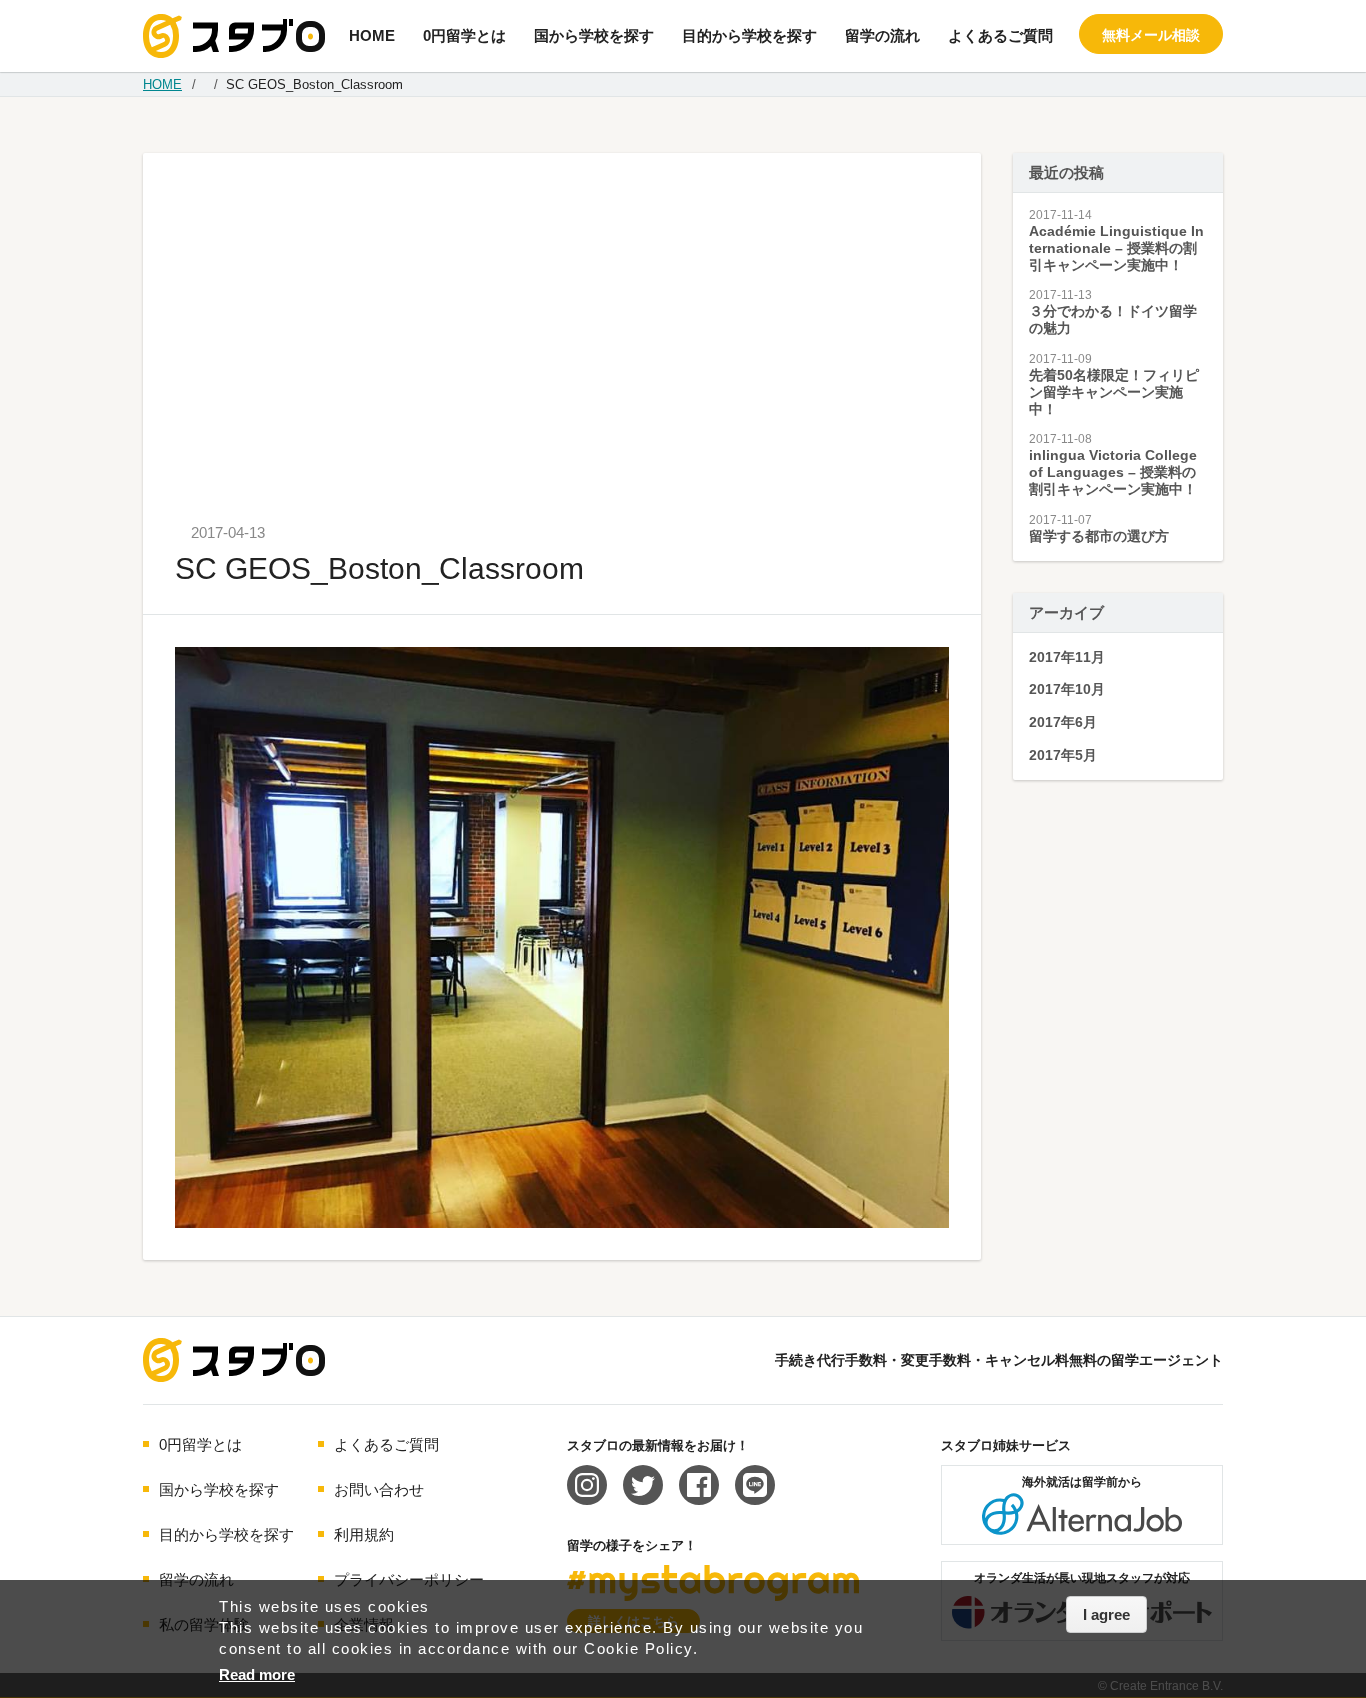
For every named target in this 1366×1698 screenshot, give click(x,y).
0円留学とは (464, 35)
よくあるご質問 (1000, 35)
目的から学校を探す (749, 35)
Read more (257, 1674)
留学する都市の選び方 (1099, 536)
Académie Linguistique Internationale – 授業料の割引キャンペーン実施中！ (1116, 248)
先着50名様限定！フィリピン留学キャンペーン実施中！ (1114, 392)
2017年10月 (1067, 689)
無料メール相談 (1151, 35)
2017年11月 (1067, 657)
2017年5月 (1063, 755)
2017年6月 (1063, 722)
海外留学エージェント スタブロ (234, 1360)
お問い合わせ (379, 1489)
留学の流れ (882, 35)
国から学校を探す (594, 35)
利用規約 (364, 1534)
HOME (372, 35)
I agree (1106, 1614)
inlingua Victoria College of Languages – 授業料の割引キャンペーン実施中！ (1113, 472)
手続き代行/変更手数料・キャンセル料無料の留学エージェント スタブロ (234, 36)
